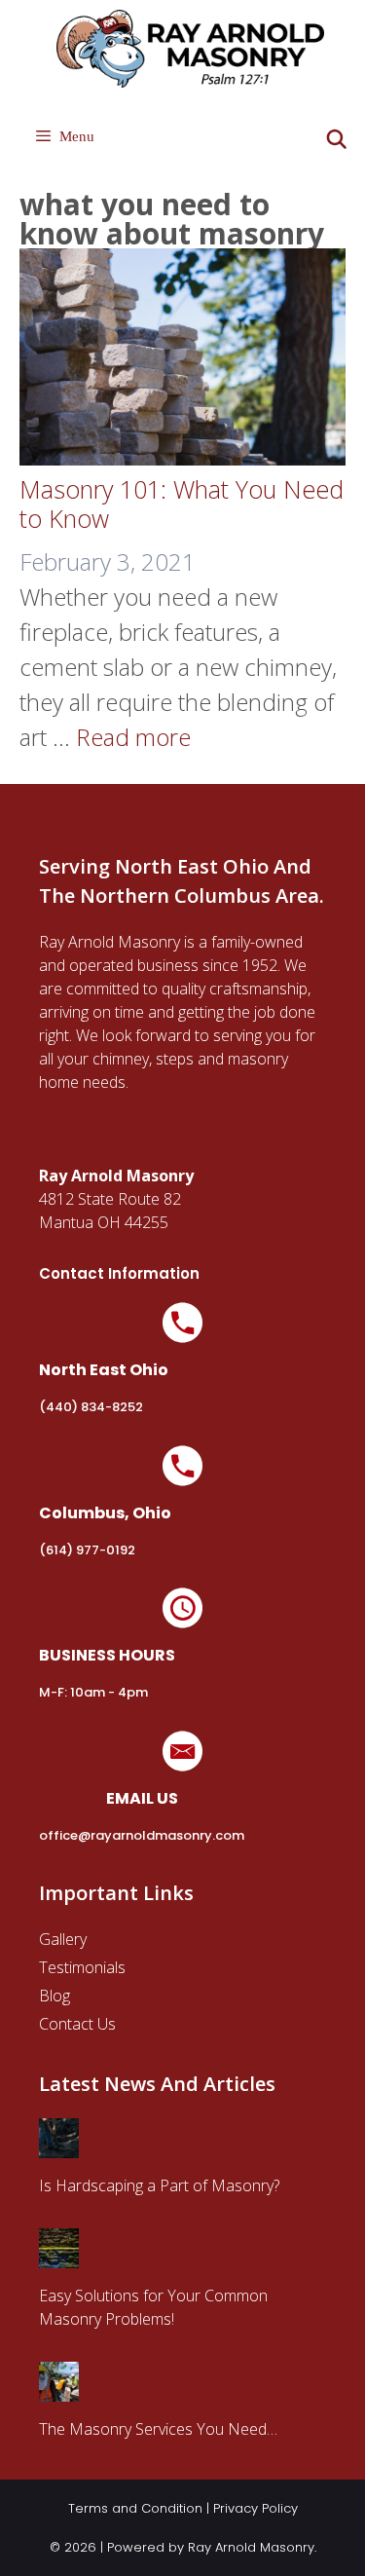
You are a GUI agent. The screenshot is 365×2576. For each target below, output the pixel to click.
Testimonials (82, 1967)
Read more (133, 737)
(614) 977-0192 (87, 1550)
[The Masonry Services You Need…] (59, 2390)
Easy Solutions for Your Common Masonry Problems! (153, 2307)
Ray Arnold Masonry (251, 2547)
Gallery (63, 1939)
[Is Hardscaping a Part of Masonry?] (59, 2147)
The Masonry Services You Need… (158, 2429)
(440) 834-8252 (91, 1407)
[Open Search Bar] (337, 140)
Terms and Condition (135, 2508)
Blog (55, 1996)
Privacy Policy (255, 2508)
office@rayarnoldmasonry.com (142, 1835)
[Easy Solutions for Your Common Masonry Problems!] (59, 2257)
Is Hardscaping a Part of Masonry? (159, 2185)
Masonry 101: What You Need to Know (182, 504)
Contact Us (77, 2024)
